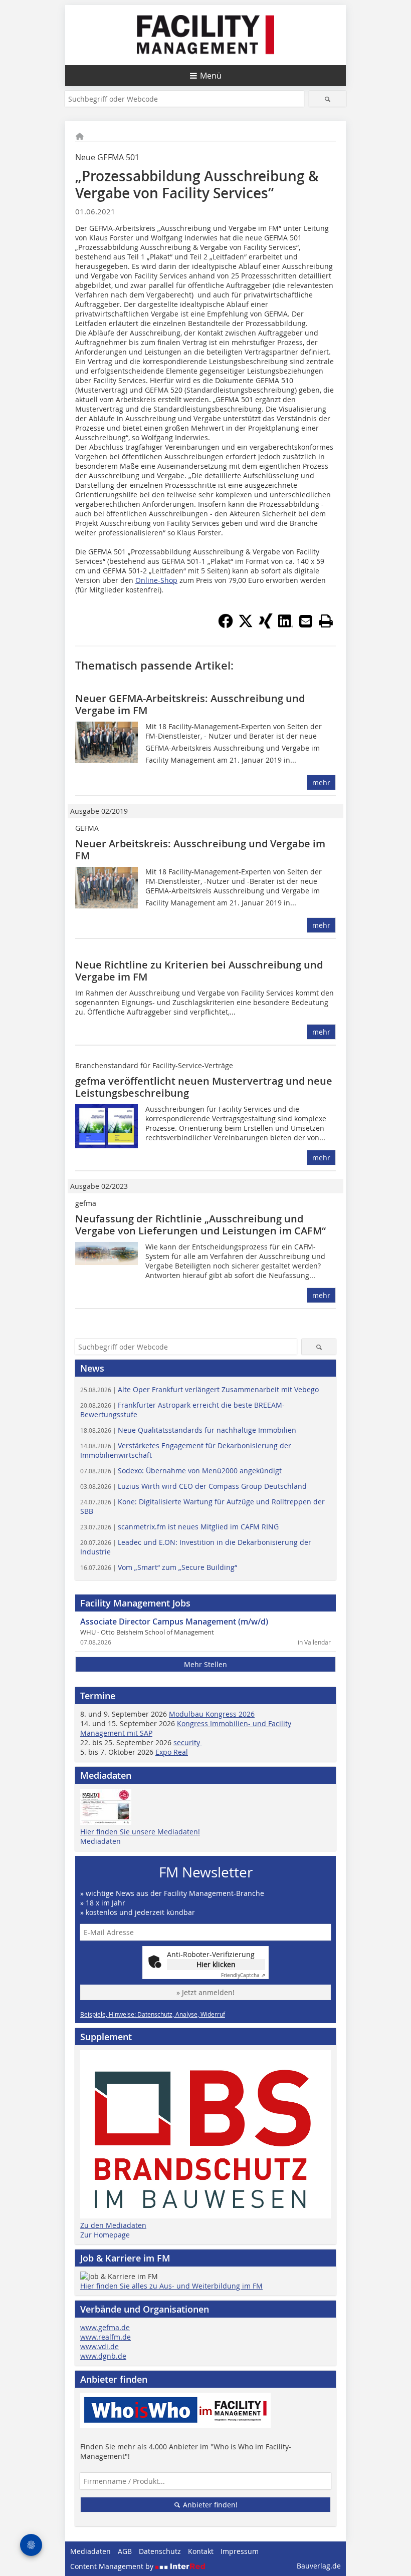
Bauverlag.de (319, 2566)
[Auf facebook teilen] (226, 625)
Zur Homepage (105, 2235)
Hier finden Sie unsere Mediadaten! (140, 1832)
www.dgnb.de (103, 2356)
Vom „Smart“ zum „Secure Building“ (159, 1567)
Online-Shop (156, 580)
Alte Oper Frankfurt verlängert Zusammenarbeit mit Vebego (199, 1389)
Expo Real (172, 1752)
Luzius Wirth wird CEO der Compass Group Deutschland (193, 1486)
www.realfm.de (106, 2337)
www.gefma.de (105, 2327)
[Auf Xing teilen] (266, 625)
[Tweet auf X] (246, 625)
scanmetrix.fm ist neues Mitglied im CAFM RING (179, 1527)
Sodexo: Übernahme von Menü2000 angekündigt (181, 1471)
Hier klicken (216, 1964)
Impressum (240, 2551)
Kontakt (201, 2551)
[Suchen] (328, 99)
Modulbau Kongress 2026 (212, 1714)
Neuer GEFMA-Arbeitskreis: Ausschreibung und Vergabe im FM (190, 704)
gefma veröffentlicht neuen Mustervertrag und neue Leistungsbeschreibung (204, 1087)
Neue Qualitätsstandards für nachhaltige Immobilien (188, 1430)
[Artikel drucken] (326, 621)
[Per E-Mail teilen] (306, 621)
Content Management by (113, 2566)
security (188, 1742)
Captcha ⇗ (243, 1975)
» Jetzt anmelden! (205, 1992)
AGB (125, 2551)
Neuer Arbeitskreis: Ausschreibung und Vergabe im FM (200, 850)
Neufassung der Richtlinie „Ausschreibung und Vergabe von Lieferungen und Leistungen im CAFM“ (200, 1225)
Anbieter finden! (209, 2505)
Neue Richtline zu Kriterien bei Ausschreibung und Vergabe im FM (199, 971)
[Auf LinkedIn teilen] (286, 625)
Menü (211, 76)
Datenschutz (160, 2551)
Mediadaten (100, 1841)
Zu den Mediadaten (113, 2225)
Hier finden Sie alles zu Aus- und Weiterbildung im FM (171, 2286)
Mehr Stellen (205, 1664)
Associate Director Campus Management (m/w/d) (174, 1622)
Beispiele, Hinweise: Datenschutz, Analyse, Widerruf (153, 2014)
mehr (321, 782)
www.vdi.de (99, 2346)
